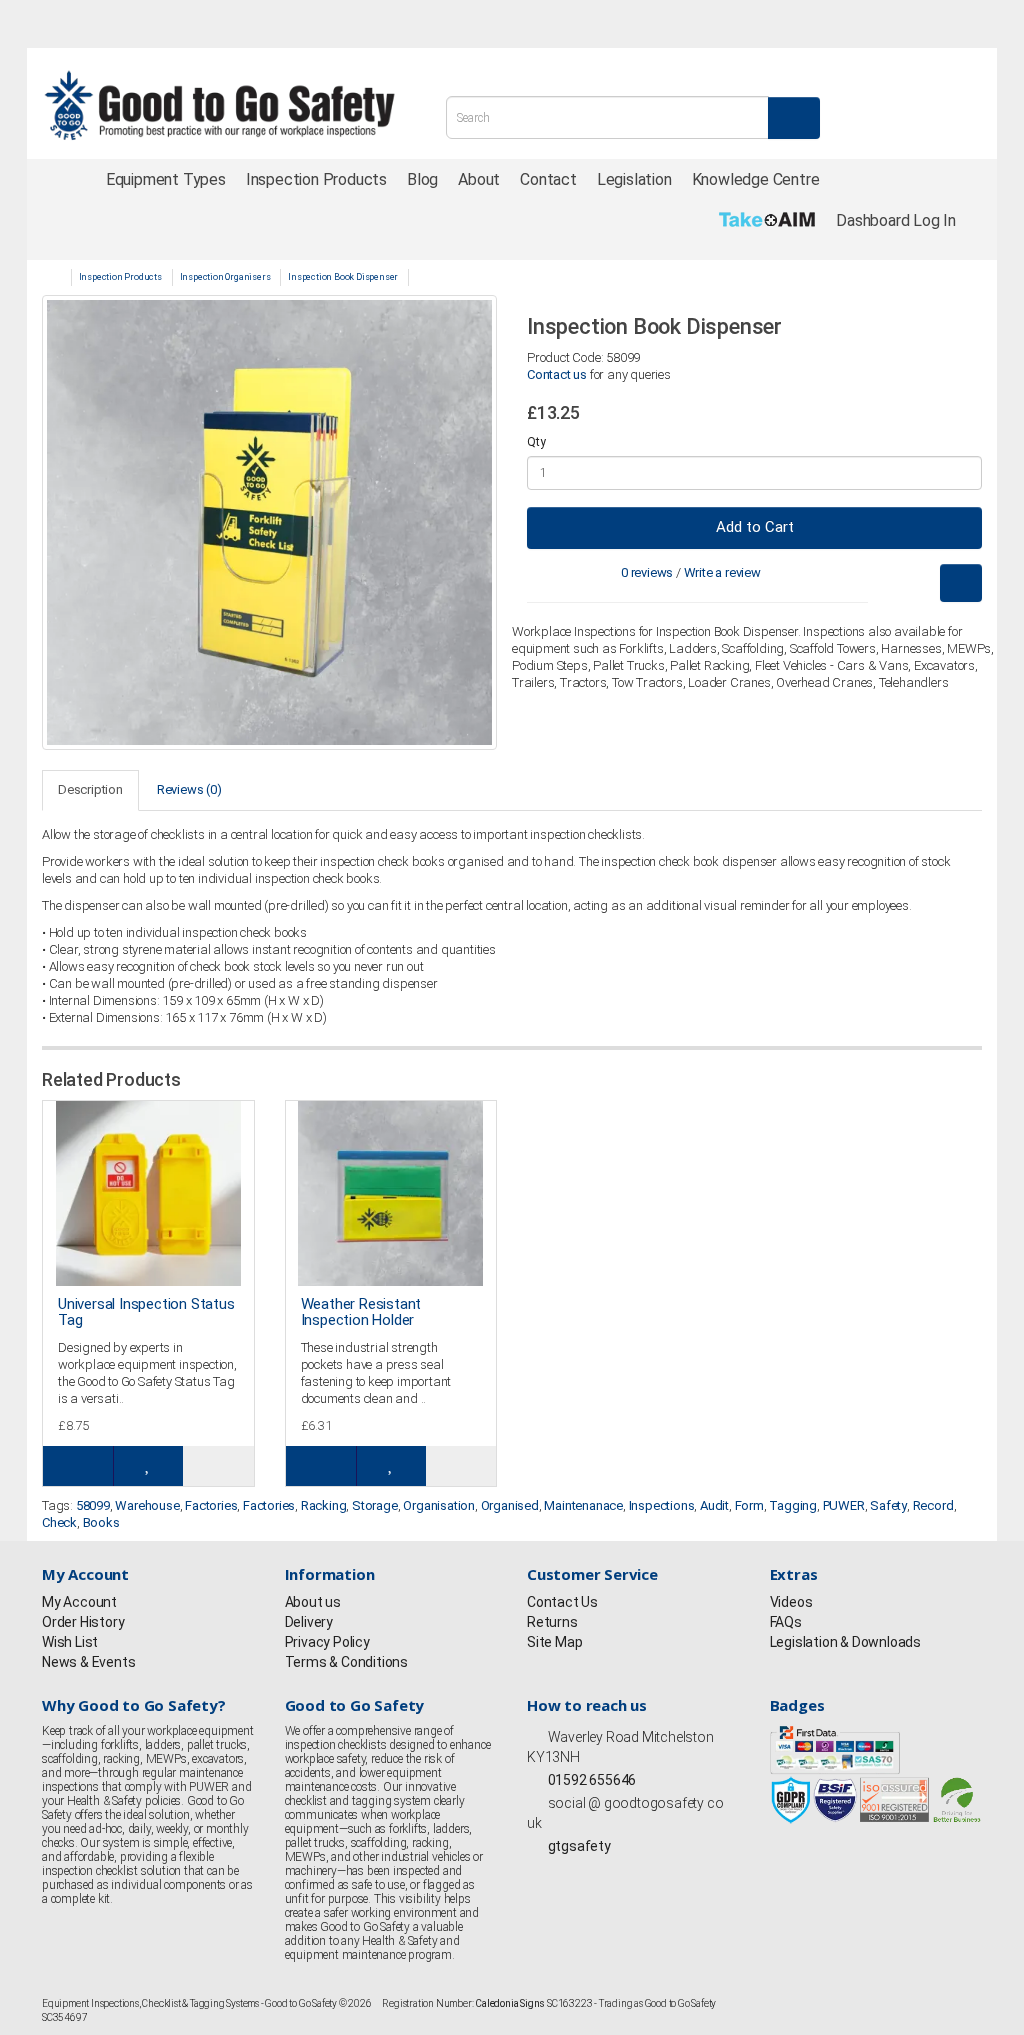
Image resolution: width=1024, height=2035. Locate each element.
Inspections (662, 1505)
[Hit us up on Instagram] (123, 25)
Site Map (554, 1642)
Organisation (439, 1505)
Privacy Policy (327, 1642)
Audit (714, 1505)
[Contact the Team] (783, 23)
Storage (375, 1505)
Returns (552, 1622)
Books (101, 1522)
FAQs (786, 1622)
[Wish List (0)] (872, 23)
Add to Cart (755, 527)
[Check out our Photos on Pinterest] (270, 25)
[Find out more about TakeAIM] (767, 219)
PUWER (844, 1505)
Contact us (557, 374)
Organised (510, 1505)
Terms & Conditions (346, 1662)
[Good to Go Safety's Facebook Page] (536, 1874)
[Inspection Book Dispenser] (269, 522)
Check (59, 1522)
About (479, 179)
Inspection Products (316, 179)
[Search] (794, 118)
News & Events (88, 1662)
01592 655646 (590, 1780)
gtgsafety (578, 1846)
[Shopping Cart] (917, 23)
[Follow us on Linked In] (233, 25)
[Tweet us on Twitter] (87, 25)
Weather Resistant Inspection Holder (361, 1312)
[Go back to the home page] (219, 105)
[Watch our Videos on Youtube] (197, 25)
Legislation (634, 179)
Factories (211, 1505)
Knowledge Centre (756, 179)
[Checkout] (961, 23)
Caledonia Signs (510, 2003)
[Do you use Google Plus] (160, 25)
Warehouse (147, 1505)
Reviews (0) (189, 789)
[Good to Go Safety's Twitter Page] (557, 1874)
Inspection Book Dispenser (343, 277)
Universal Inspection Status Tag (146, 1312)
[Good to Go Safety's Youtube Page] (619, 1874)
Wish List (70, 1642)
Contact (548, 179)
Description (90, 789)
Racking (324, 1505)
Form (749, 1505)
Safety (888, 1505)
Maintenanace (583, 1505)
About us (313, 1602)
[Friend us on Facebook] (50, 25)
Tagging (793, 1505)
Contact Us (562, 1602)
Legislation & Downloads (845, 1642)
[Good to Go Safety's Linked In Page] (639, 1874)
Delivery (309, 1622)
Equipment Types (166, 179)
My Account (79, 1602)
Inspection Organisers (225, 277)
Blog (422, 179)
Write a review (722, 572)
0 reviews (647, 572)
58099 (93, 1505)
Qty (536, 442)
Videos (791, 1602)
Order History (83, 1622)
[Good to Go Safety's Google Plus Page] (598, 1874)
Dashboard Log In (896, 220)
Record (933, 1505)
